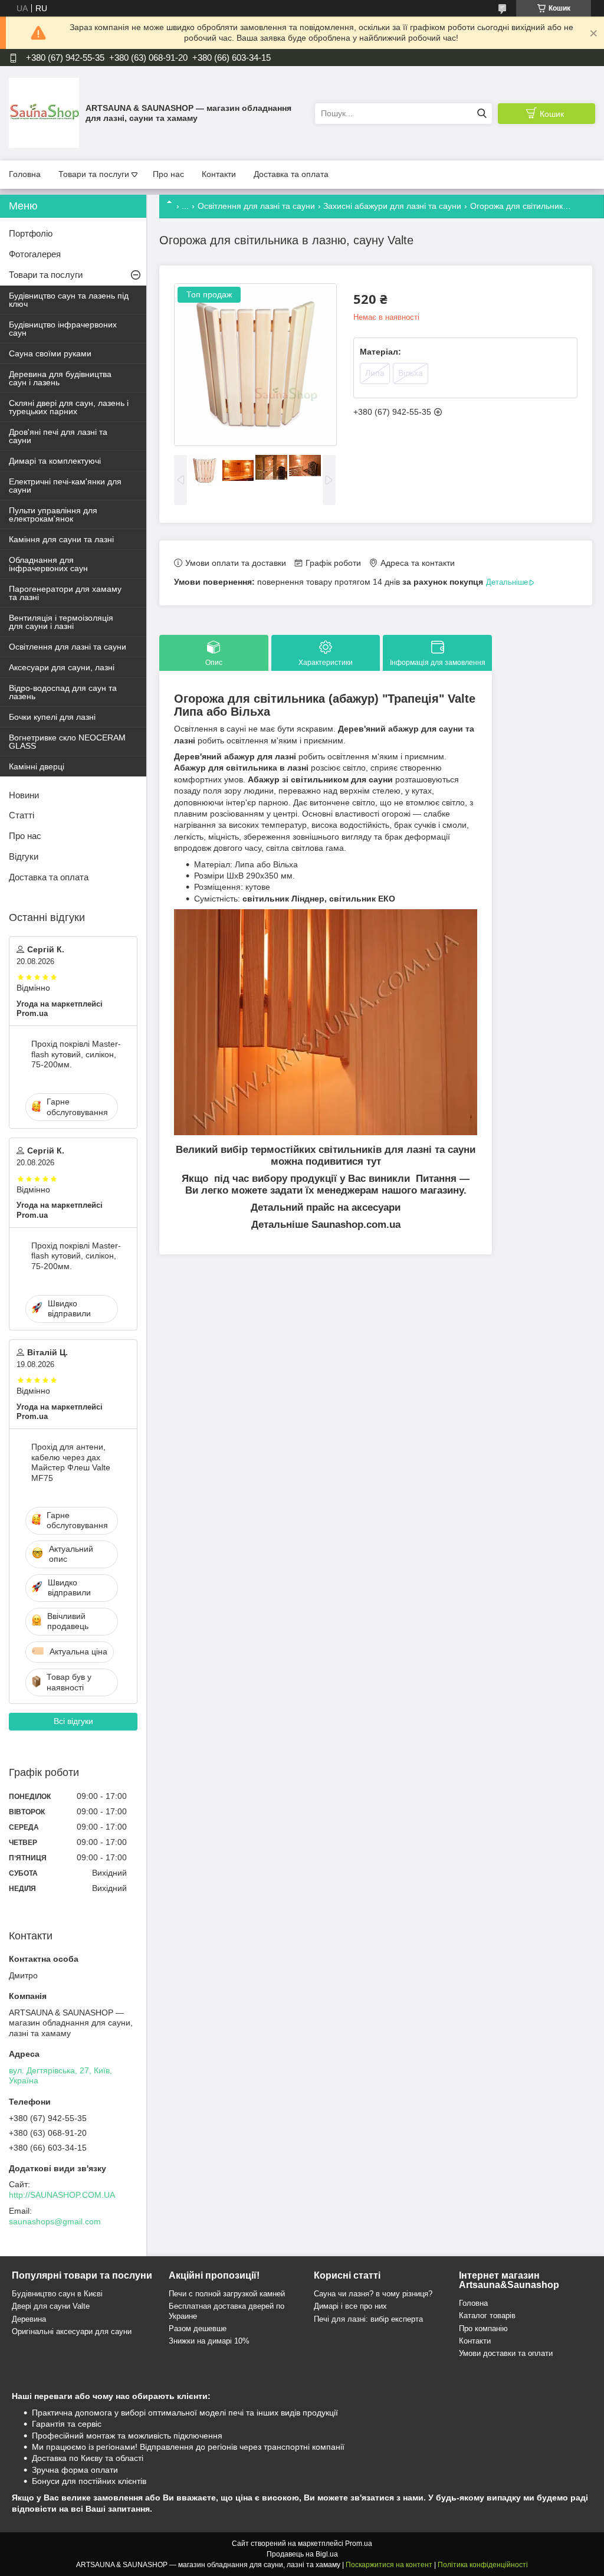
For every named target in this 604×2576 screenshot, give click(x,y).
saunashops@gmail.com (55, 2221)
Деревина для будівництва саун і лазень (60, 378)
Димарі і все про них (350, 2306)
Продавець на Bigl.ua (302, 2554)
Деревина (29, 2319)
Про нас (168, 174)
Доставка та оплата (291, 174)
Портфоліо (31, 233)
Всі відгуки (73, 1721)
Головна (25, 174)
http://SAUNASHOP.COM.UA (62, 2195)
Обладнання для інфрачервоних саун (48, 564)
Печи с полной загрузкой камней (227, 2294)
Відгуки (24, 856)
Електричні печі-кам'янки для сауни (65, 486)
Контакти (219, 174)
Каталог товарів (487, 2316)
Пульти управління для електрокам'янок (53, 514)
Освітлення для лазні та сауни (256, 206)
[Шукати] (482, 114)
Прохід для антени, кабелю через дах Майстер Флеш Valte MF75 (71, 1462)
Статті (22, 815)
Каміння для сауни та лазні (61, 539)
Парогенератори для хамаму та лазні (65, 593)
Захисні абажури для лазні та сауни (392, 206)
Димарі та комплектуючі (55, 461)
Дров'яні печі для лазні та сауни (58, 436)
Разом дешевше (198, 2328)
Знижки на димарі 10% (209, 2341)
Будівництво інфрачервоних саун (63, 329)
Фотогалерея (35, 254)
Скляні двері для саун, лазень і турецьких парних (69, 407)
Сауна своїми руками (50, 353)
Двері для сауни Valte (51, 2306)
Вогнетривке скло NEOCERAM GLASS (67, 742)
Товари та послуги (94, 174)
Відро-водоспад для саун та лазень (63, 692)
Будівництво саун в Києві (57, 2294)
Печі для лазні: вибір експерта (368, 2319)
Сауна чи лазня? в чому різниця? (373, 2294)
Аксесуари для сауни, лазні (62, 667)
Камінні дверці (37, 766)
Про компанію (483, 2328)
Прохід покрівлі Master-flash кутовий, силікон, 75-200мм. (76, 1054)
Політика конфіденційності (483, 2565)
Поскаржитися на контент (389, 2565)
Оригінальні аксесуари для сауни (72, 2331)
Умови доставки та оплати (506, 2353)
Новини (24, 795)
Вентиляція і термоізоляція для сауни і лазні (61, 622)
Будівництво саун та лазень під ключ (69, 300)
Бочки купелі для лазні (52, 717)
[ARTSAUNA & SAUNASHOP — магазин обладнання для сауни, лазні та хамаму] (44, 113)
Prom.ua (359, 2544)
